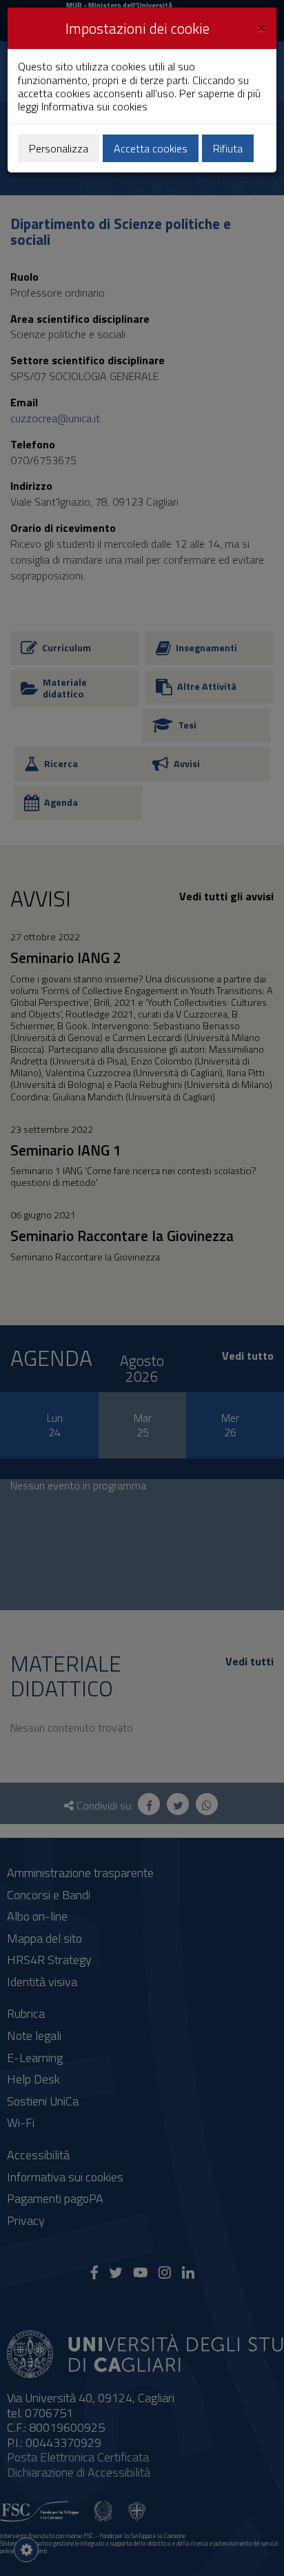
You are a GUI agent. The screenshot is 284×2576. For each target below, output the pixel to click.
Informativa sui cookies (94, 106)
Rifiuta (228, 148)
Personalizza (59, 148)
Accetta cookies (151, 148)
